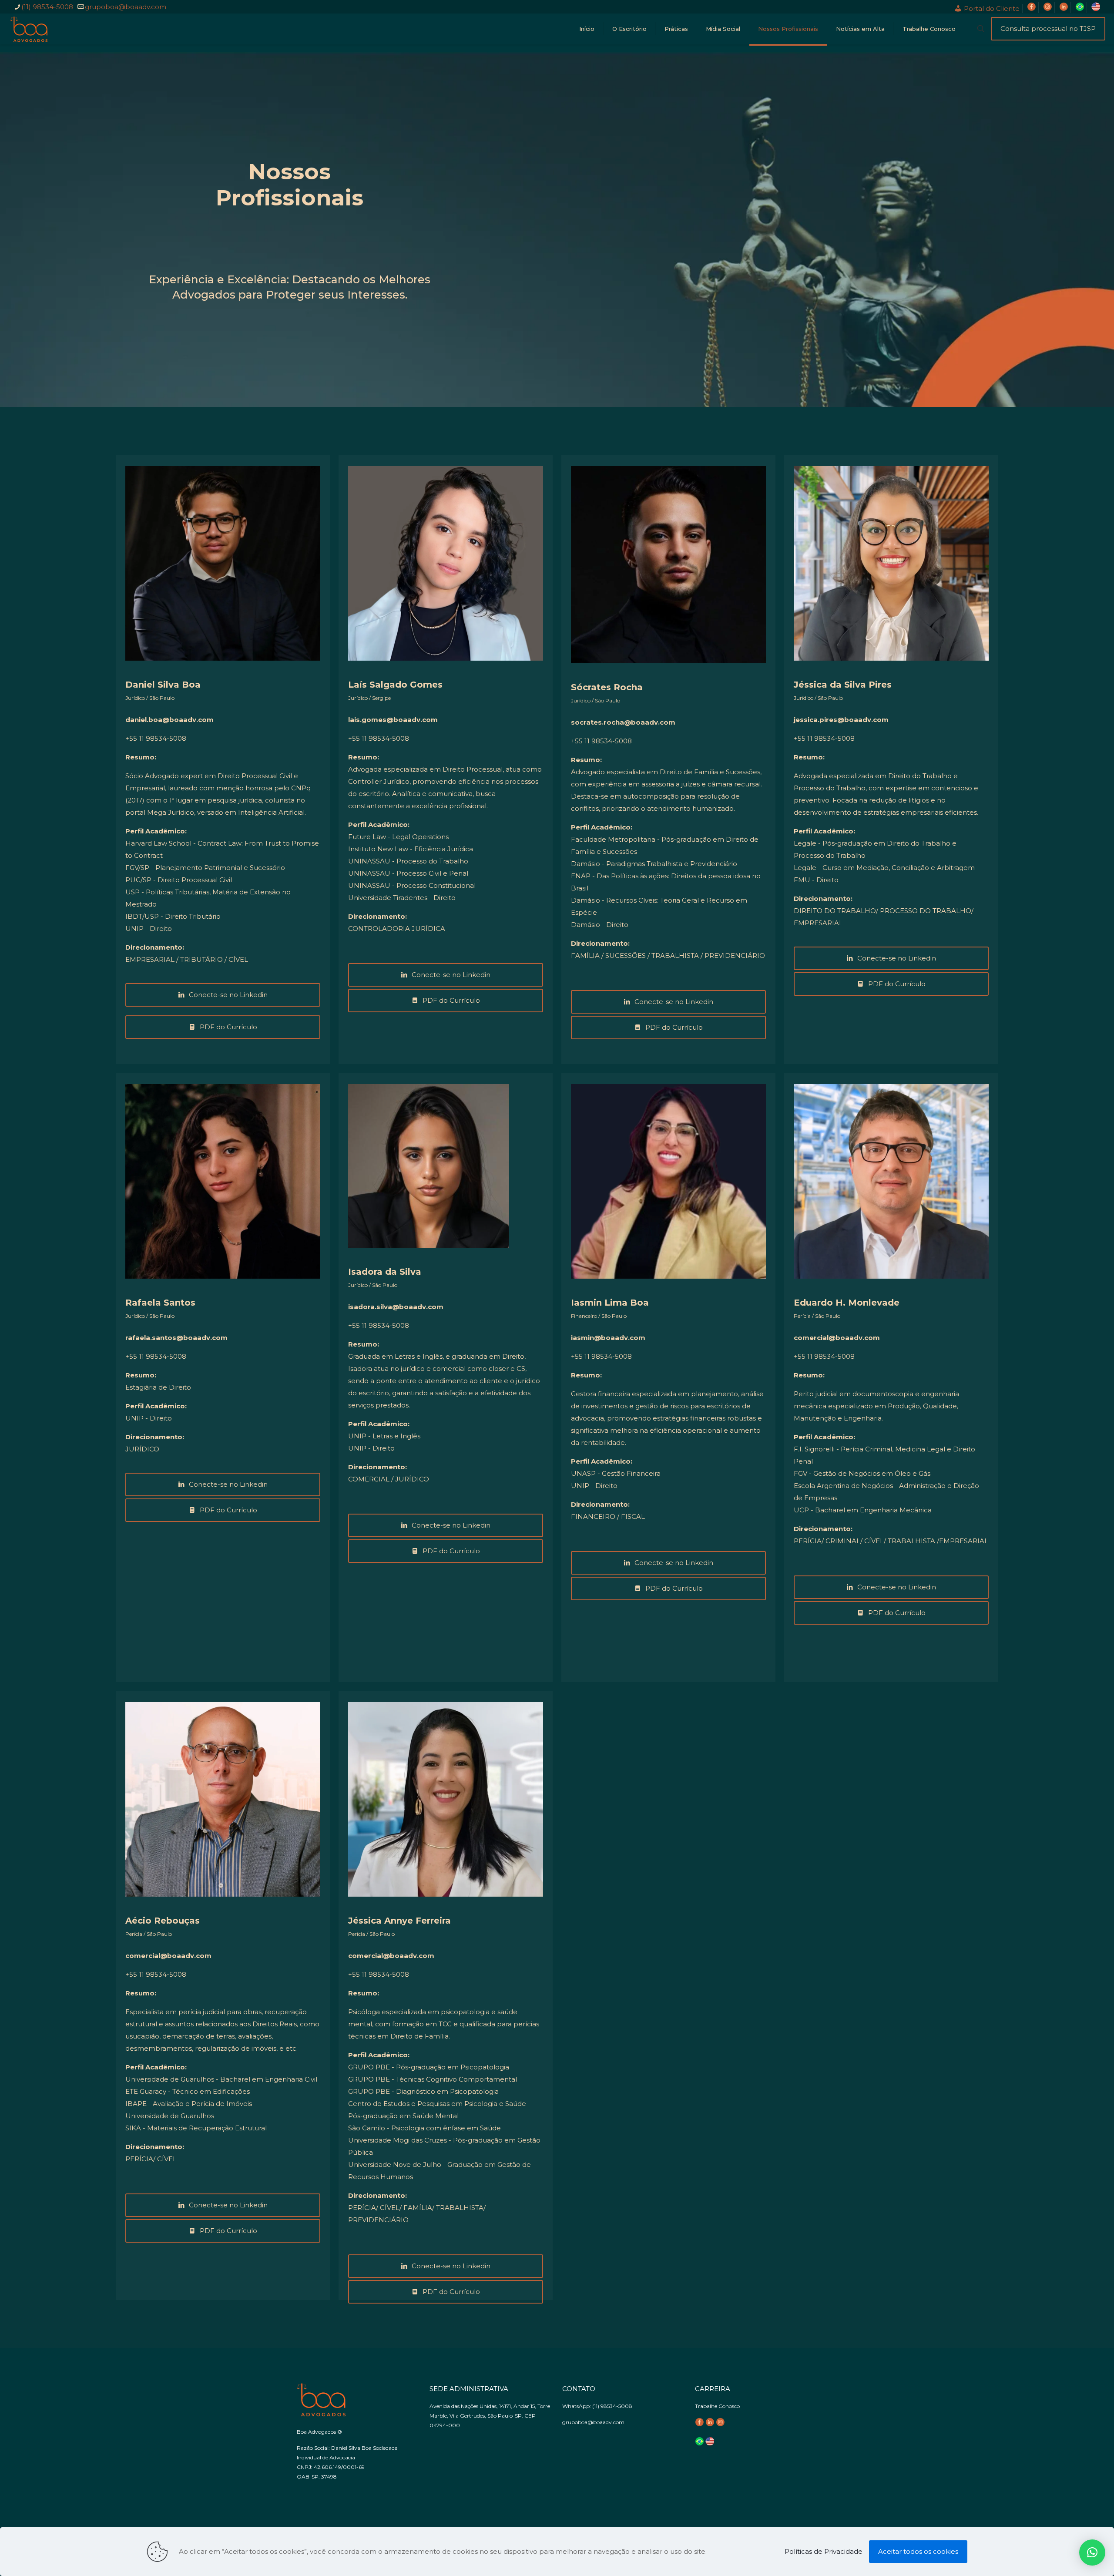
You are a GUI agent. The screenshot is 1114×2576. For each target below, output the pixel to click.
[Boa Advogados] (29, 29)
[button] (1092, 2552)
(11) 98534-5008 (47, 7)
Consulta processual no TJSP (1048, 29)
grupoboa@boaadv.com (126, 7)
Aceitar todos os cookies (918, 2551)
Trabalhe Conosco (717, 2406)
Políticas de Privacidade (824, 2551)
